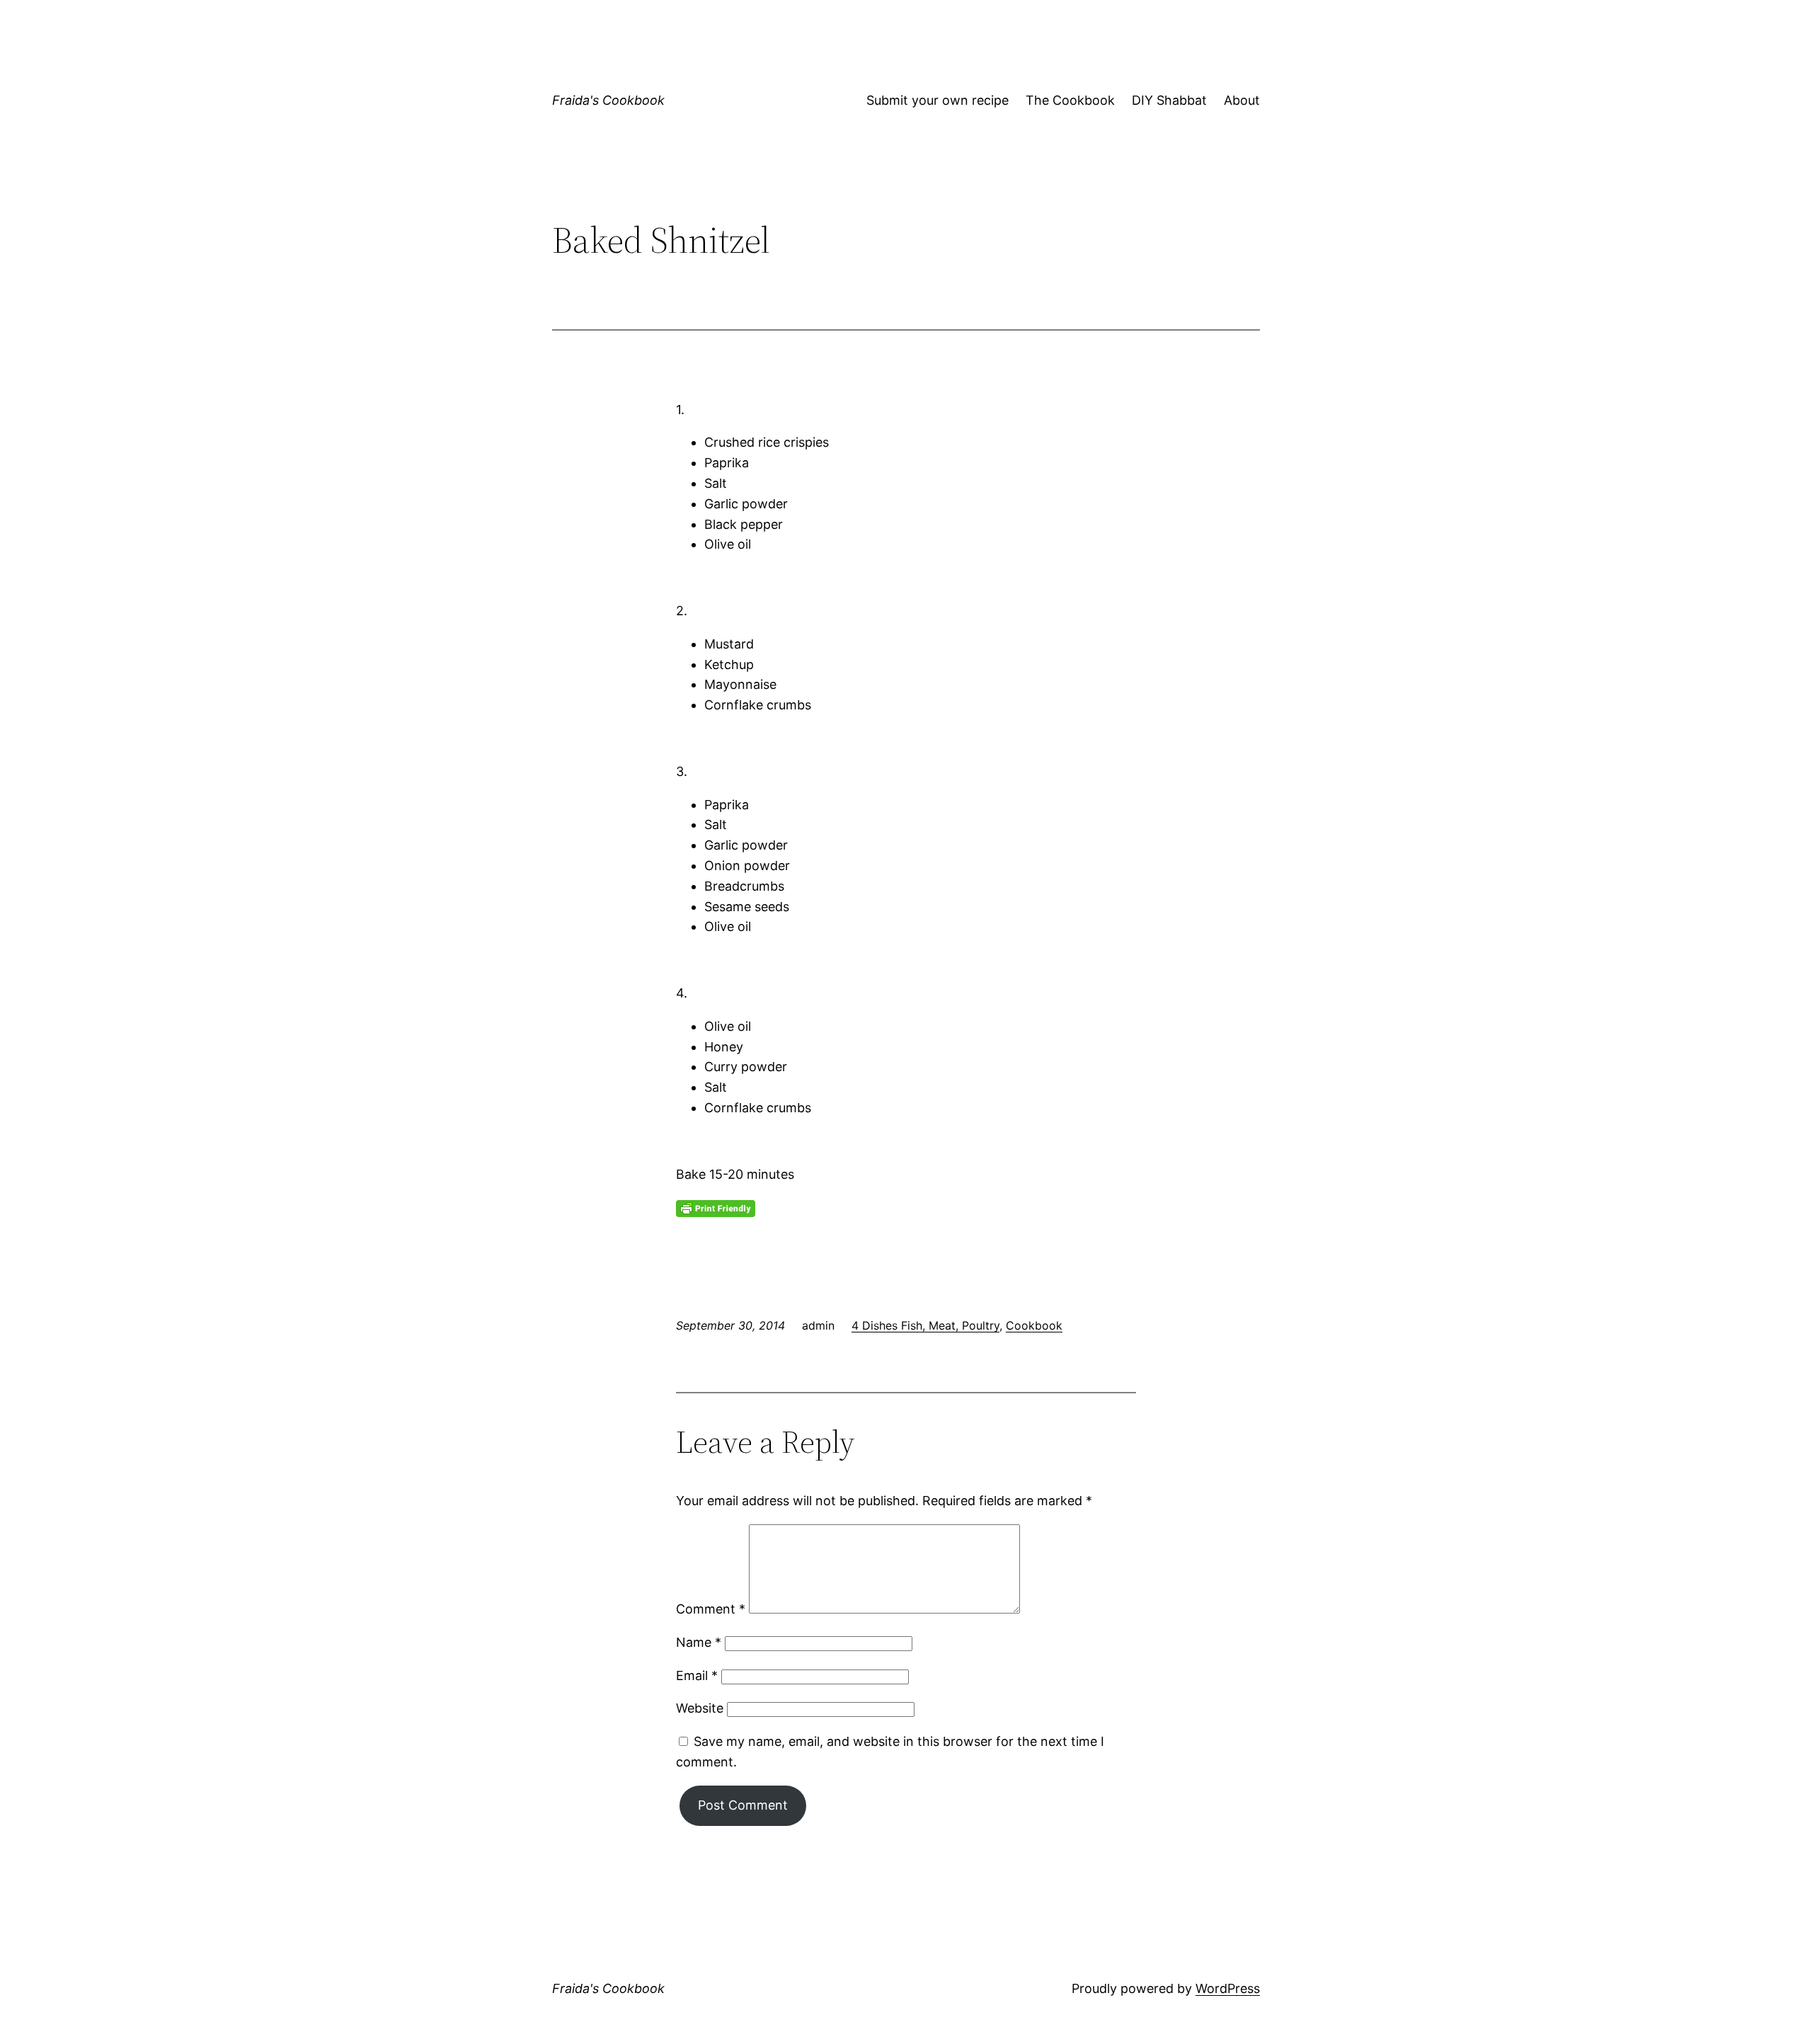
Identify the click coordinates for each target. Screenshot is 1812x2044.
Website (700, 1708)
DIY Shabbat (1169, 100)
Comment (711, 1609)
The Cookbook (1070, 100)
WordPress (1228, 1988)
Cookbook (1034, 1325)
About (1242, 100)
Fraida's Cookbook (608, 100)
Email (697, 1675)
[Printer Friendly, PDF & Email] (716, 1207)
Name (699, 1642)
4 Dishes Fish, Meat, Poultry (925, 1325)
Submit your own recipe (937, 100)
